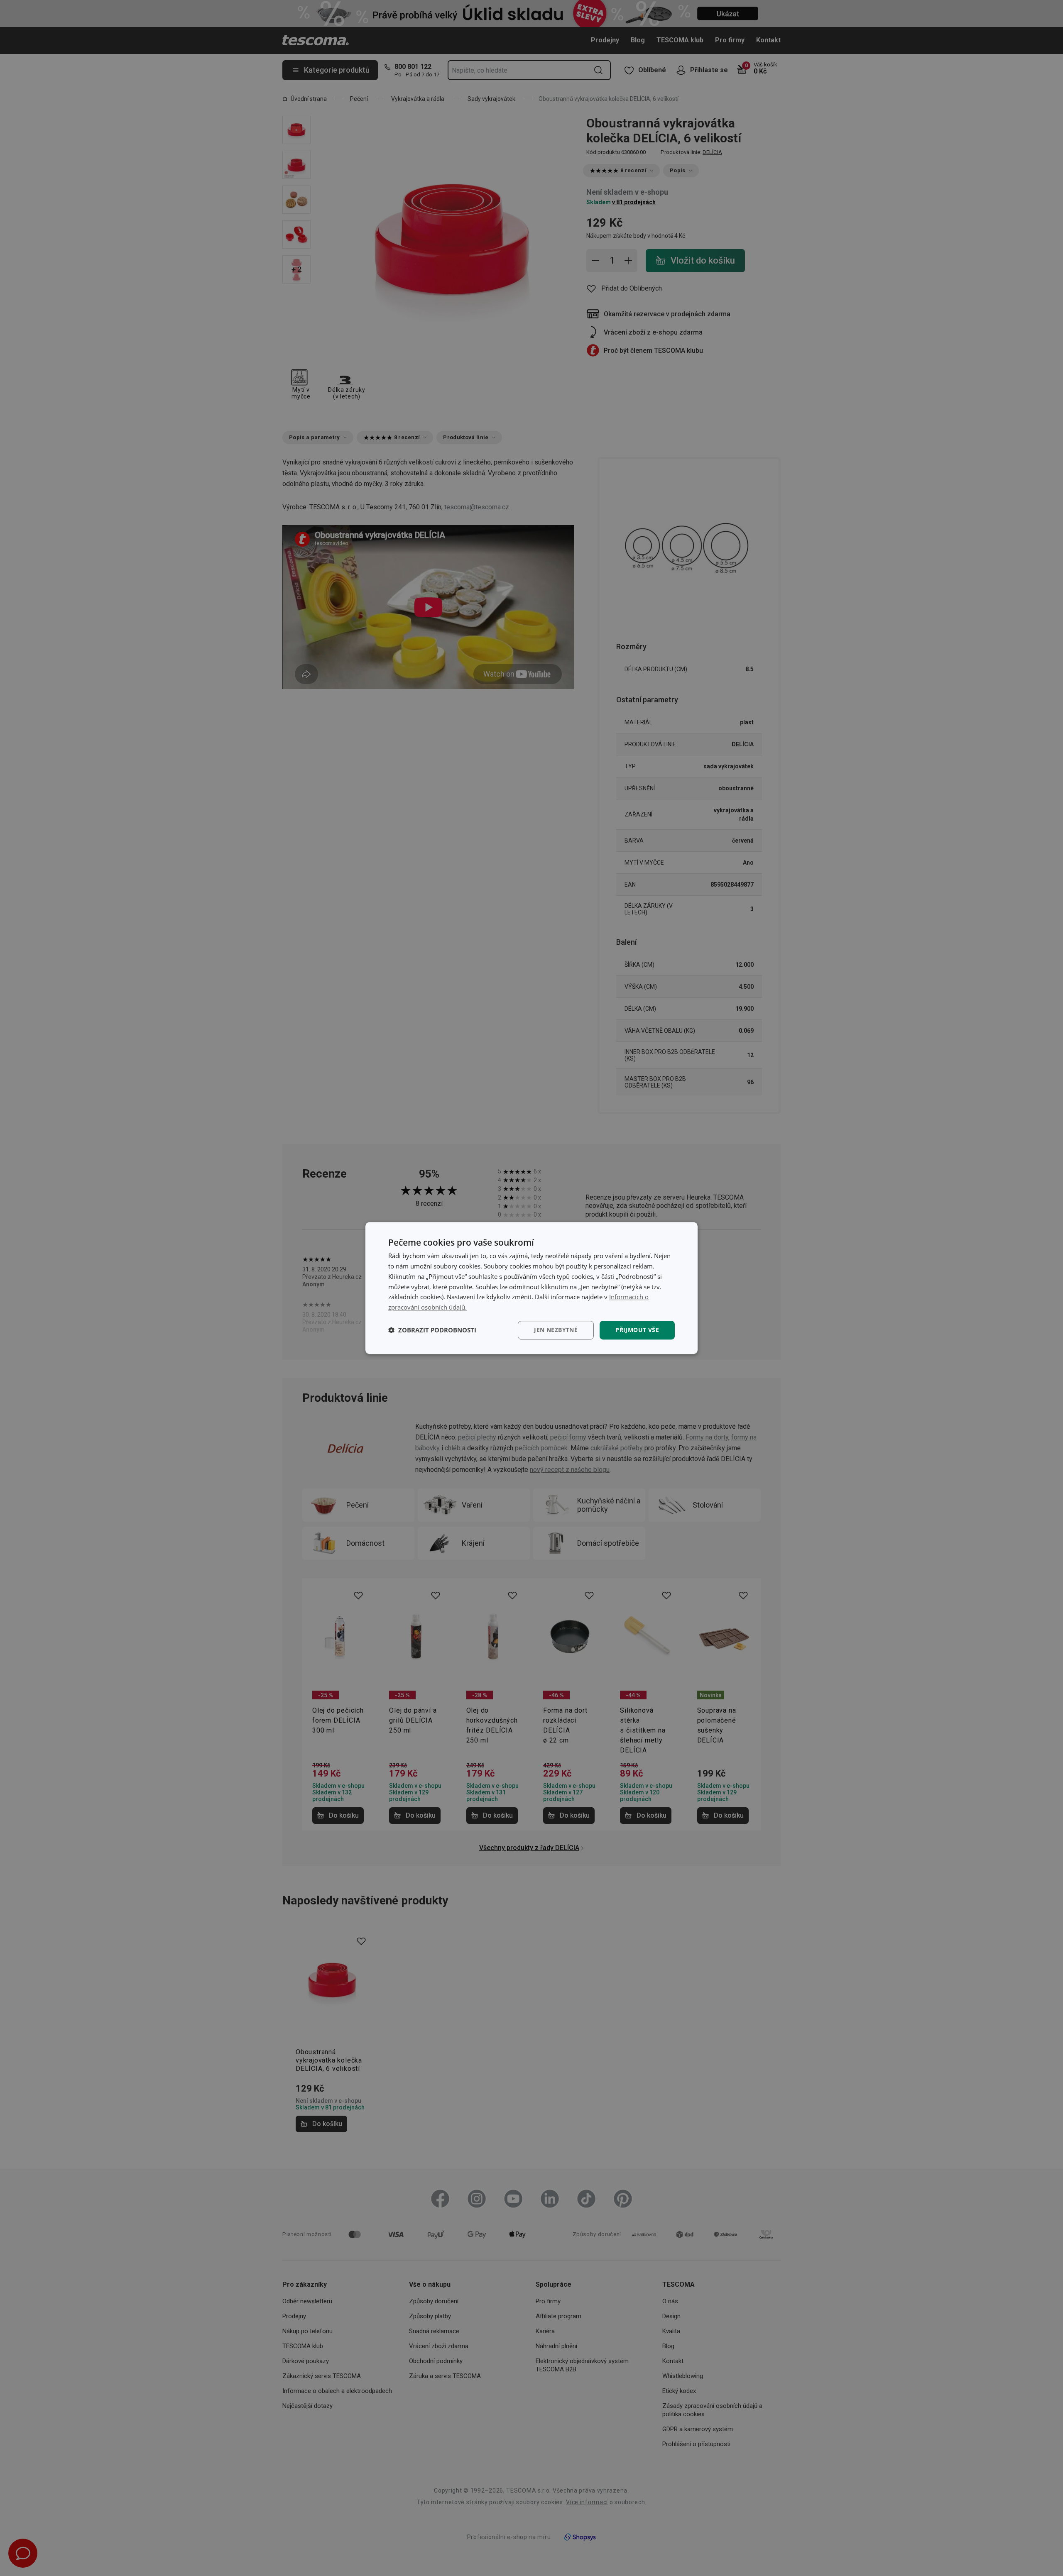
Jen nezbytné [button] (556, 1330)
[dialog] (531, 1288)
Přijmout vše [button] (637, 1330)
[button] (432, 1330)
